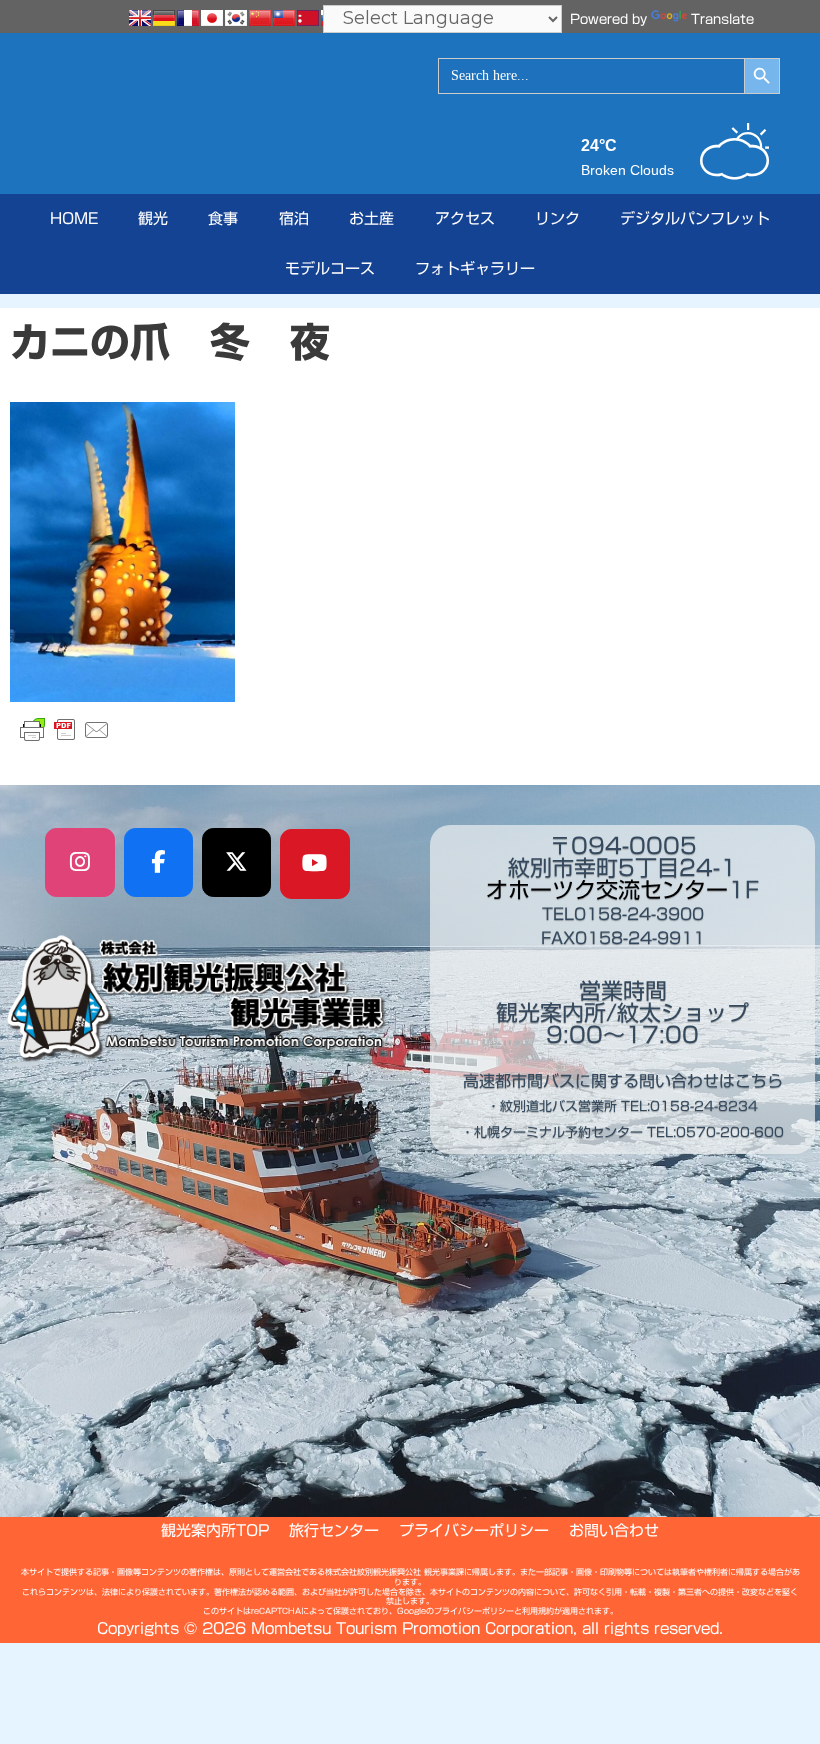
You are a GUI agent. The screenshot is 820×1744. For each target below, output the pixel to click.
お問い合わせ (614, 1530)
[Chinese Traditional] (284, 18)
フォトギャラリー (475, 268)
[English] (140, 18)
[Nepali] (308, 18)
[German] (164, 18)
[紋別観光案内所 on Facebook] (159, 863)
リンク (557, 218)
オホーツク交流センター (607, 890)
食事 (223, 218)
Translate (722, 19)
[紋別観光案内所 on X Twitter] (237, 863)
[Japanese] (212, 18)
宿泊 (294, 218)
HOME (74, 218)
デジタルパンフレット (695, 218)
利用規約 (538, 1611)
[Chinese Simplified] (260, 18)
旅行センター (334, 1530)
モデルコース (330, 268)
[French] (188, 18)
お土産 (371, 218)
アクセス (465, 218)
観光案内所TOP (215, 1530)
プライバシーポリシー (474, 1530)
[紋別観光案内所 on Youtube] (315, 864)
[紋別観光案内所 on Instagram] (80, 863)
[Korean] (236, 18)
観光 (153, 218)
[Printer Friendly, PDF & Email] (65, 730)
